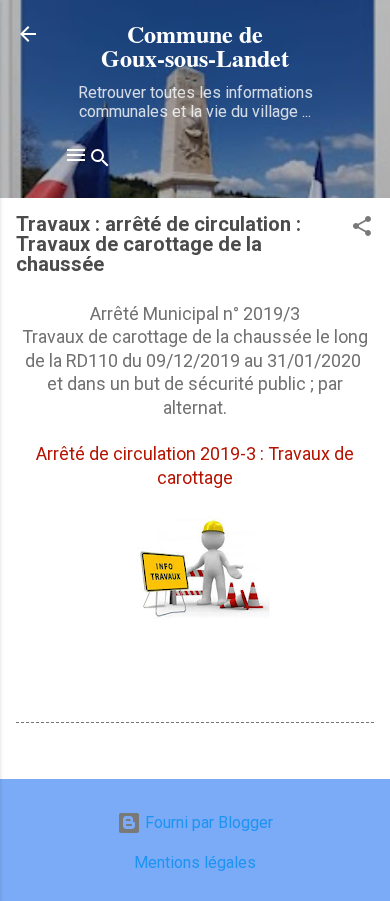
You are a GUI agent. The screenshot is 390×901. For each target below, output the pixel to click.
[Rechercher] (100, 161)
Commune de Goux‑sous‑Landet (195, 45)
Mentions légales (195, 862)
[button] (362, 229)
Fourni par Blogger (207, 822)
